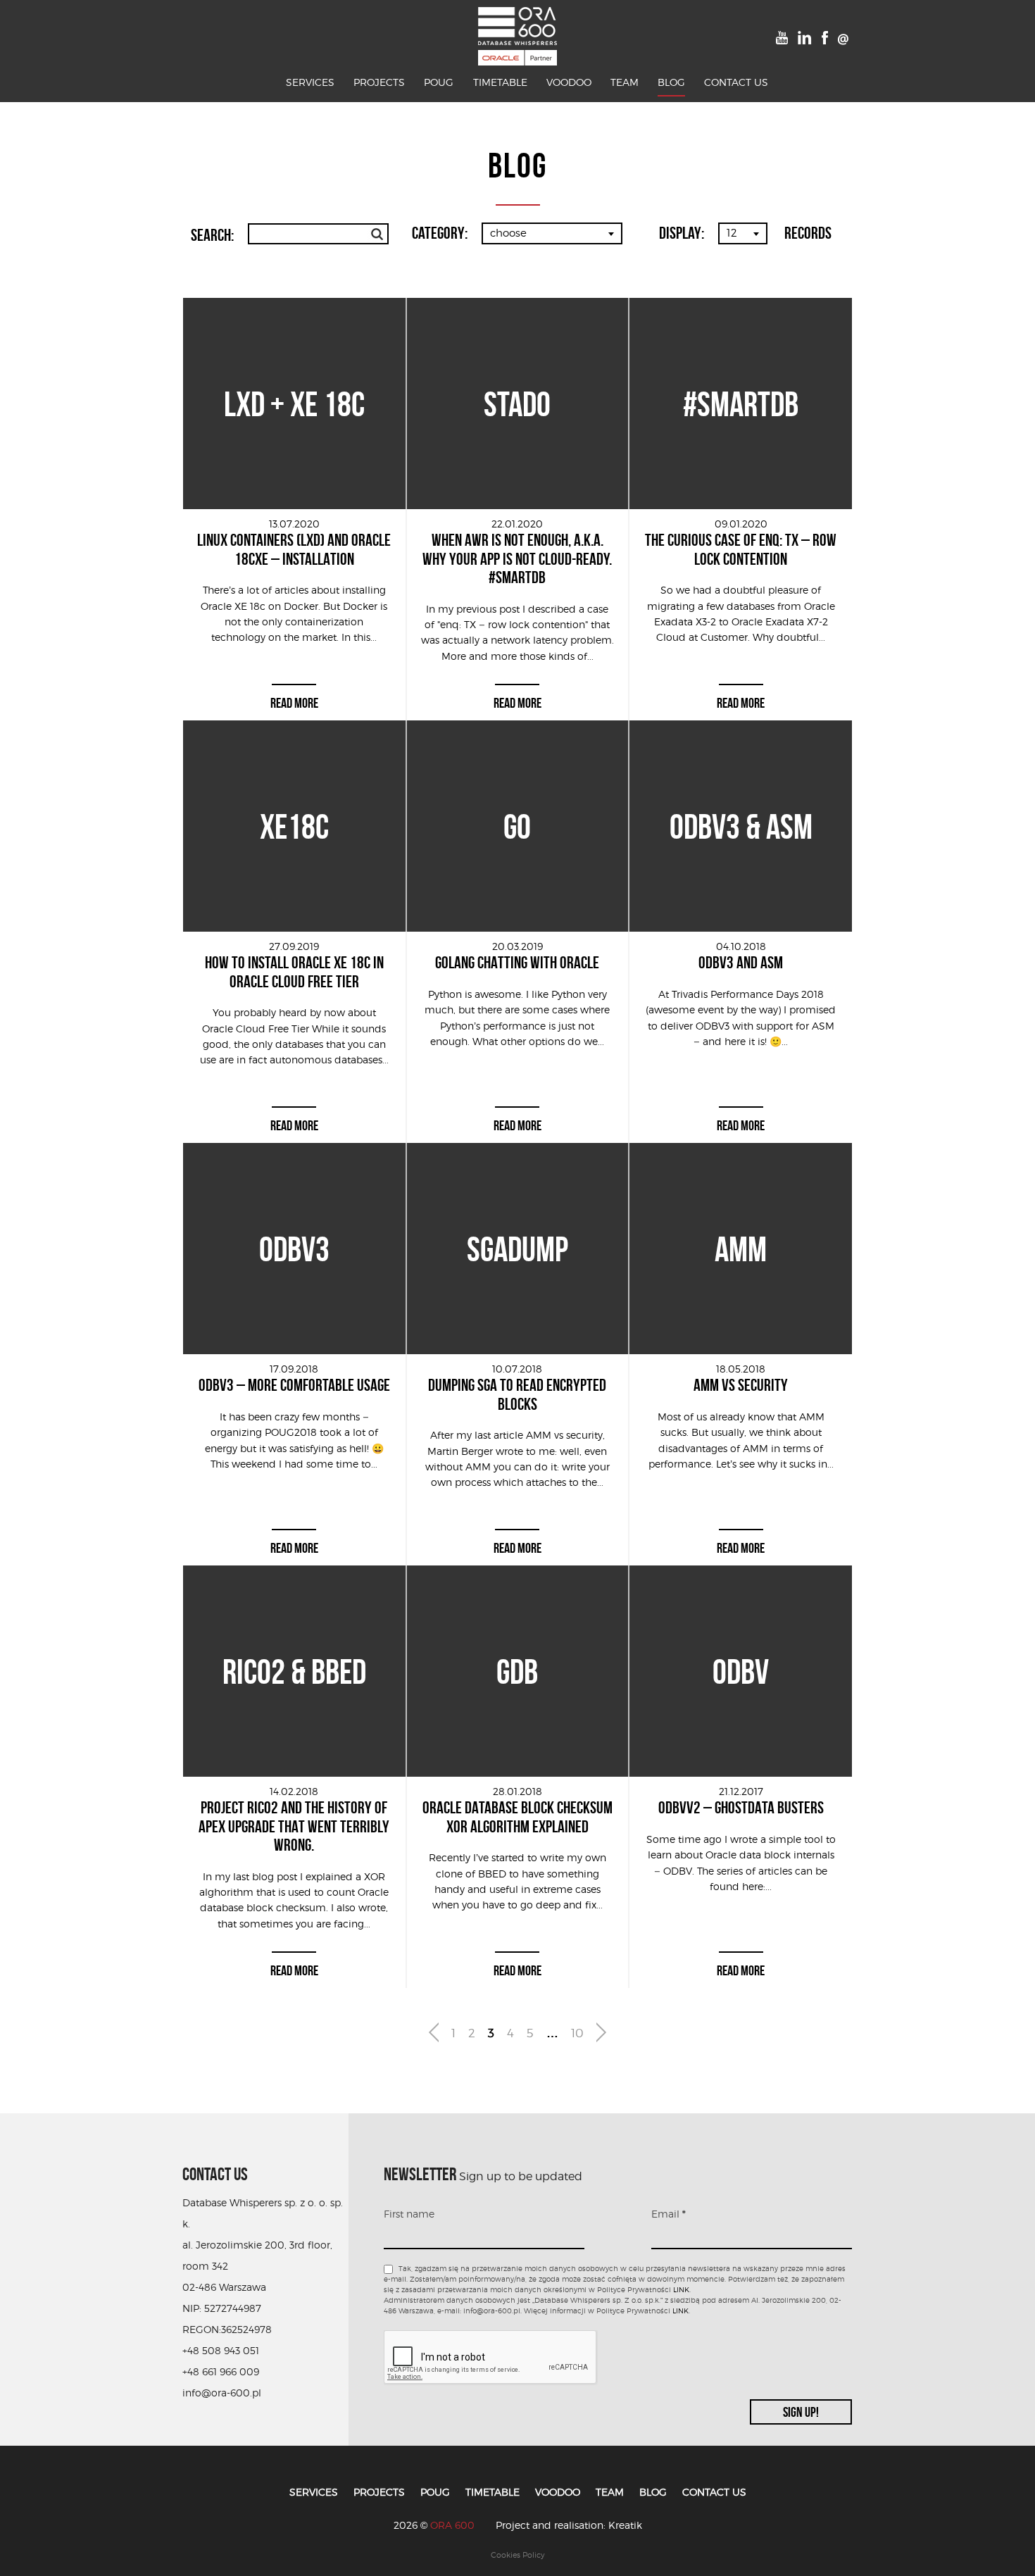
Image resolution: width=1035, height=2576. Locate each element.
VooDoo (569, 82)
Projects (379, 82)
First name (409, 2214)
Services (310, 82)
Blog (671, 82)
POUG (439, 82)
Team (625, 82)
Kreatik (625, 2525)
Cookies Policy (518, 2555)
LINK (681, 2289)
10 (577, 2033)
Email (669, 2214)
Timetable (500, 82)
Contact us (736, 82)
